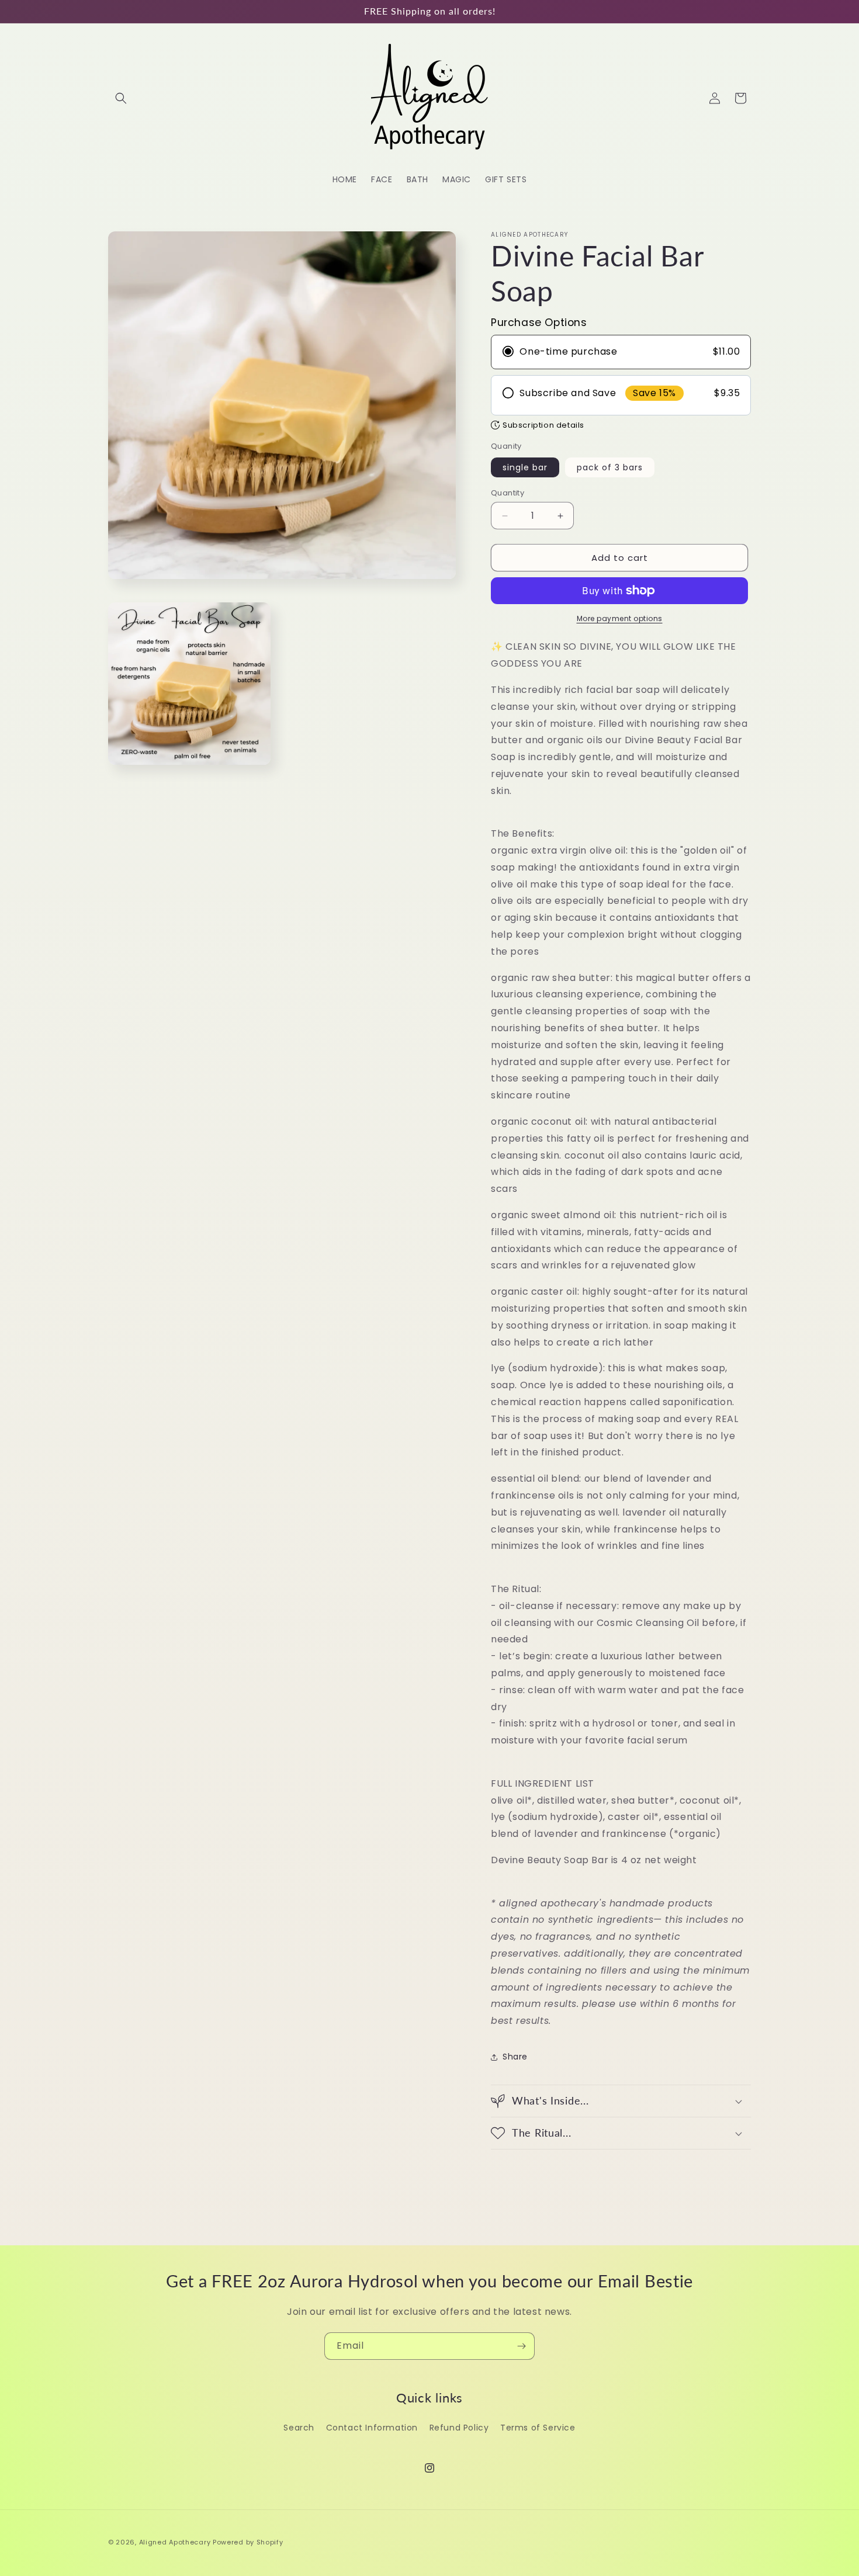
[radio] (621, 352)
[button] (121, 98)
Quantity (508, 493)
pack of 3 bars (610, 467)
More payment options (620, 618)
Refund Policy (459, 2428)
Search (299, 2428)
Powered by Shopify (248, 2542)
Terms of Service (538, 2428)
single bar (525, 467)
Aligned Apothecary (175, 2542)
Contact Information (372, 2428)
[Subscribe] (521, 2346)
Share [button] (515, 2057)
